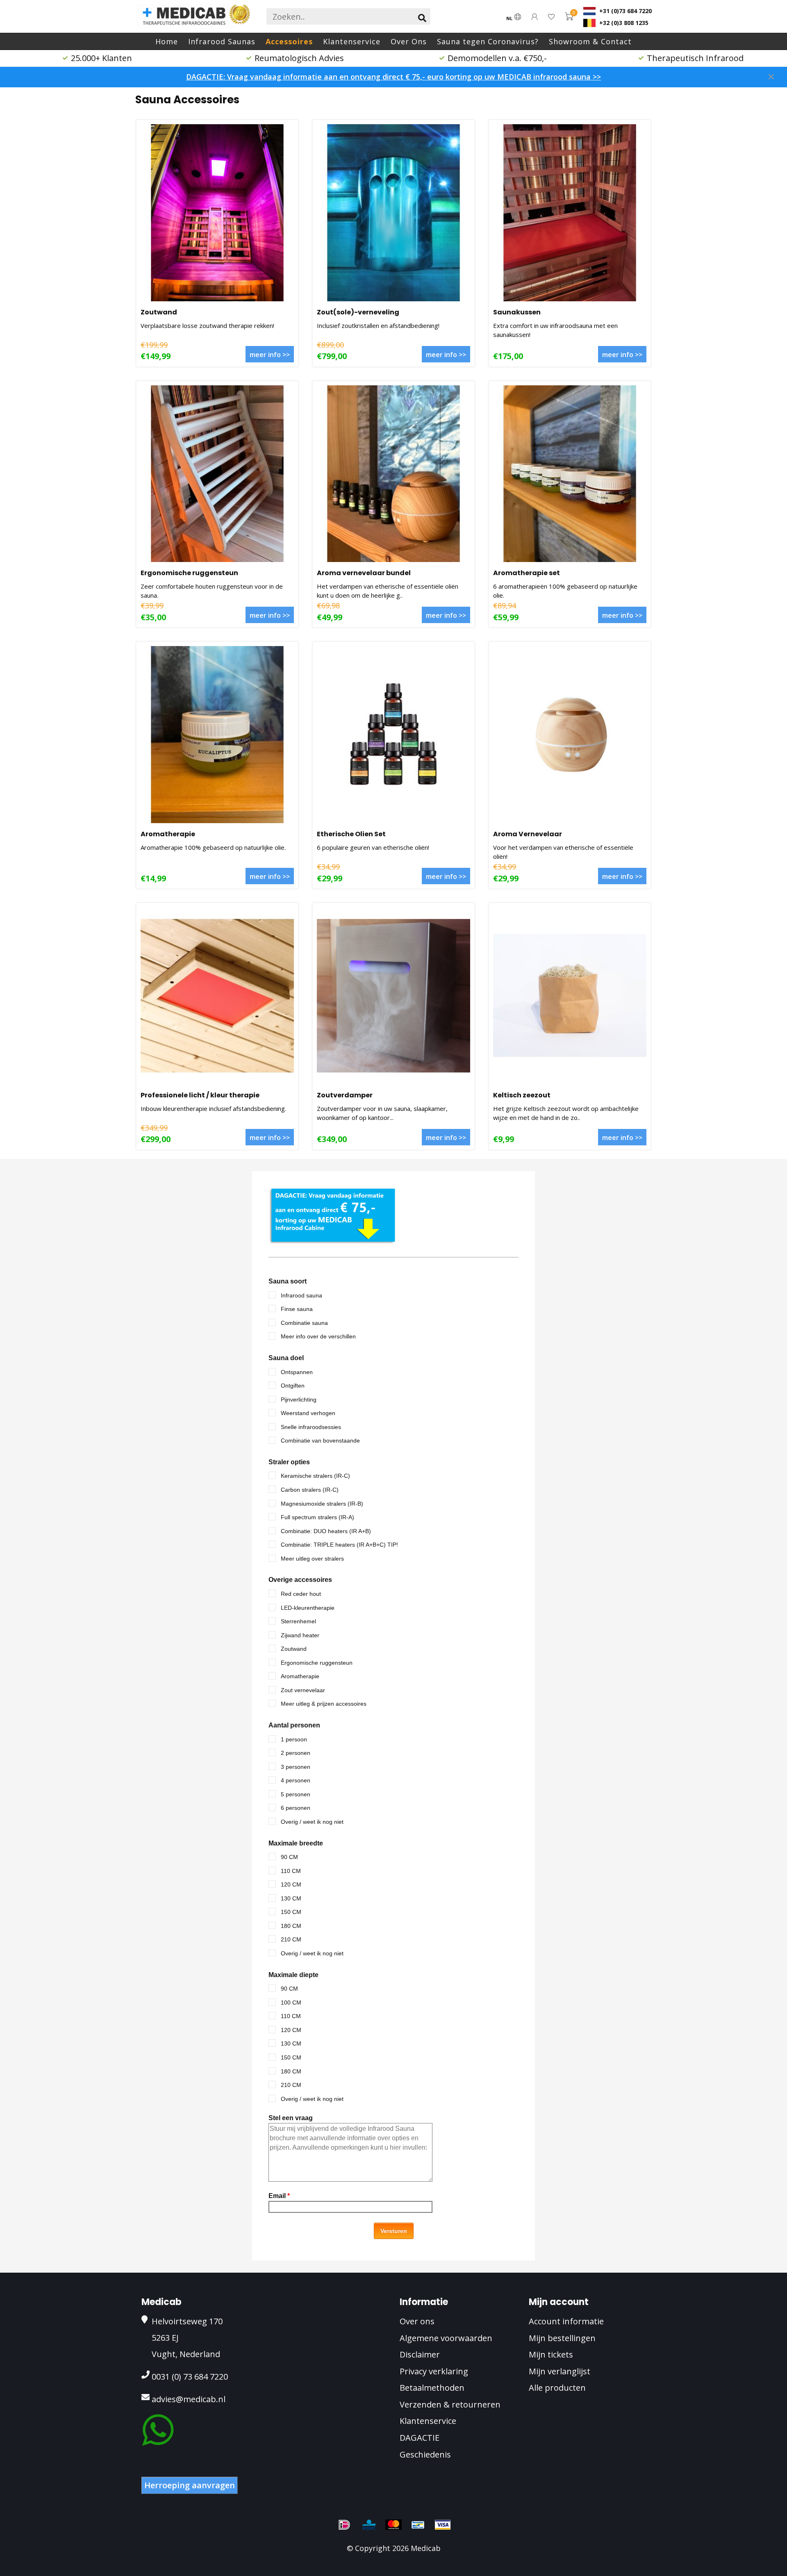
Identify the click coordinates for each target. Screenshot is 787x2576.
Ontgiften (293, 1386)
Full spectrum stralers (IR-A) (317, 1517)
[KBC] (369, 2525)
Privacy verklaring (434, 2371)
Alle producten (557, 2388)
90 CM (289, 1857)
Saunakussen (517, 312)
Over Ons (409, 41)
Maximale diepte (293, 1975)
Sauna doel (286, 1358)
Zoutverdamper (345, 1095)
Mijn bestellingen (562, 2338)
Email (279, 2196)
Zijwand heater (300, 1635)
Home (167, 41)
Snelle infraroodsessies (311, 1427)
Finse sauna (297, 1309)
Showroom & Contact (590, 41)
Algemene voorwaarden (446, 2338)
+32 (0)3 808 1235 (623, 23)
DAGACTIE (420, 2438)
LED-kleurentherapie (308, 1608)
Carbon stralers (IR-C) (310, 1490)
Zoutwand (159, 312)
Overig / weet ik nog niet (312, 1822)
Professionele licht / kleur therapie (200, 1095)
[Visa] (443, 2525)
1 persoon (294, 1739)
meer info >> (270, 355)
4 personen (296, 1780)
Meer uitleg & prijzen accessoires (324, 1704)
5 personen (296, 1794)
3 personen (296, 1767)
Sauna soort (288, 1281)
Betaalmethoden (432, 2388)
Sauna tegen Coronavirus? (488, 41)
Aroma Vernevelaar (528, 834)
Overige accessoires (300, 1580)
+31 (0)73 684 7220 (625, 11)
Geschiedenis (425, 2454)
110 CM (291, 1871)
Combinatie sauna (304, 1323)
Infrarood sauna (301, 1295)
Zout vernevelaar (303, 1690)
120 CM (291, 1884)
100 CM (291, 2003)
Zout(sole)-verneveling (358, 312)
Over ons (417, 2321)
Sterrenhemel (298, 1621)
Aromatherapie (168, 834)
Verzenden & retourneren (450, 2404)
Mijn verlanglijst (560, 2371)
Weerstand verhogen (308, 1413)
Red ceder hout (301, 1594)
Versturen (394, 2231)
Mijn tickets (551, 2354)
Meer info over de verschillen (318, 1336)
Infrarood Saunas (222, 41)
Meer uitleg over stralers (312, 1559)
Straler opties (289, 1462)
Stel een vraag (291, 2118)
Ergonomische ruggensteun (189, 573)
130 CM (291, 1898)
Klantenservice (352, 41)
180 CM (291, 1926)
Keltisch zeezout (522, 1095)
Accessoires (289, 41)
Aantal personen (294, 1725)
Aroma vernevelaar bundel (364, 573)
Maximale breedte (296, 1843)
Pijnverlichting (299, 1400)
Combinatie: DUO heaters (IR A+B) (326, 1531)
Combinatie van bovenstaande (320, 1440)
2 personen (296, 1753)
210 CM (291, 1939)
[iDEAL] (344, 2525)
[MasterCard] (393, 2525)
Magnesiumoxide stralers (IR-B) (322, 1504)
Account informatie (566, 2321)
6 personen (296, 1808)
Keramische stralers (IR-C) (315, 1476)
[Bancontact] (418, 2525)
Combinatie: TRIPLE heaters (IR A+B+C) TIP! (339, 1545)
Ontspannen (297, 1372)
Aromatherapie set (527, 573)
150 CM (291, 1912)
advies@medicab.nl (189, 2399)
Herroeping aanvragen (190, 2485)
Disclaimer (420, 2354)
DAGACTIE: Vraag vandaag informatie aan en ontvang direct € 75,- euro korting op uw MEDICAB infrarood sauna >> (393, 77)
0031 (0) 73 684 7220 (190, 2377)
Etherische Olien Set (351, 834)
